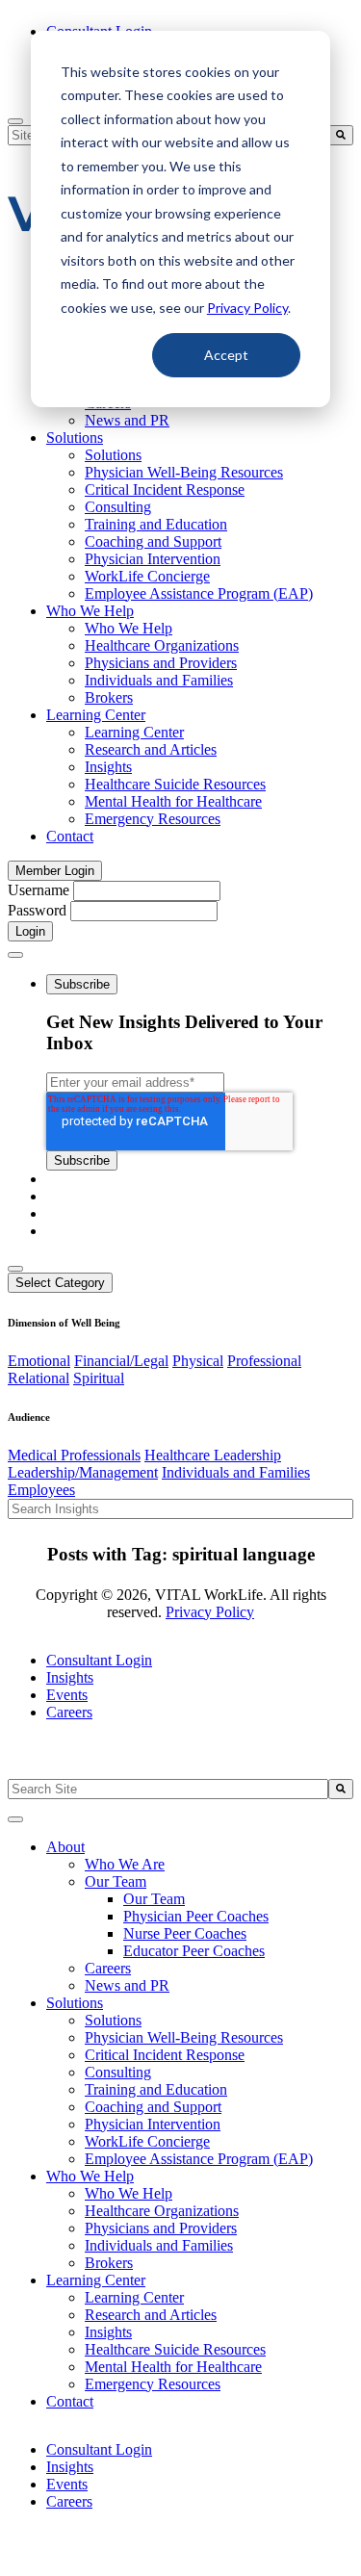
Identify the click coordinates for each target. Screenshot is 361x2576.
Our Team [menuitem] (116, 1881)
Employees (41, 1490)
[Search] (341, 135)
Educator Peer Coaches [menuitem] (194, 1951)
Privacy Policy (247, 308)
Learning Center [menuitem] (96, 715)
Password (37, 910)
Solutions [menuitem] (75, 438)
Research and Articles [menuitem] (151, 749)
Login (30, 931)
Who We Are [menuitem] (125, 1864)
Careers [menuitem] (69, 1712)
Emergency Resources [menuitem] (153, 819)
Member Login (55, 871)
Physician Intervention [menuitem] (153, 559)
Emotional (39, 1361)
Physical (198, 1361)
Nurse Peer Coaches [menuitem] (185, 1933)
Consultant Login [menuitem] (99, 1660)
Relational (39, 1378)
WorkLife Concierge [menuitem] (147, 576)
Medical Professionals (74, 1455)
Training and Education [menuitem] (156, 524)
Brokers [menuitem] (109, 697)
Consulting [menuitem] (118, 507)
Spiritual (99, 1378)
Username (39, 890)
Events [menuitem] (67, 1695)
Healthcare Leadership (213, 1455)
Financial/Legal (121, 1361)
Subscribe (82, 984)
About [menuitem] (65, 1847)
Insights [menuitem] (108, 767)
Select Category (60, 1283)
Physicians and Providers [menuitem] (161, 663)
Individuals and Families (236, 1472)
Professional (264, 1361)
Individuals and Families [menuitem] (159, 680)
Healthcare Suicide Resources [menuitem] (175, 784)
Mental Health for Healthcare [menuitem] (173, 801)
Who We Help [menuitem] (90, 611)
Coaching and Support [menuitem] (153, 541)
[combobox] (168, 1789)
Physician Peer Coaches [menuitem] (196, 1916)
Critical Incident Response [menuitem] (165, 489)
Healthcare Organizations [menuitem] (162, 645)
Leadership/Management (83, 1472)
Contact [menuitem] (70, 836)
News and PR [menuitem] (127, 420)
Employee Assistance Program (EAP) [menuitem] (199, 593)
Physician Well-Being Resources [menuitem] (184, 472)
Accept (226, 355)
